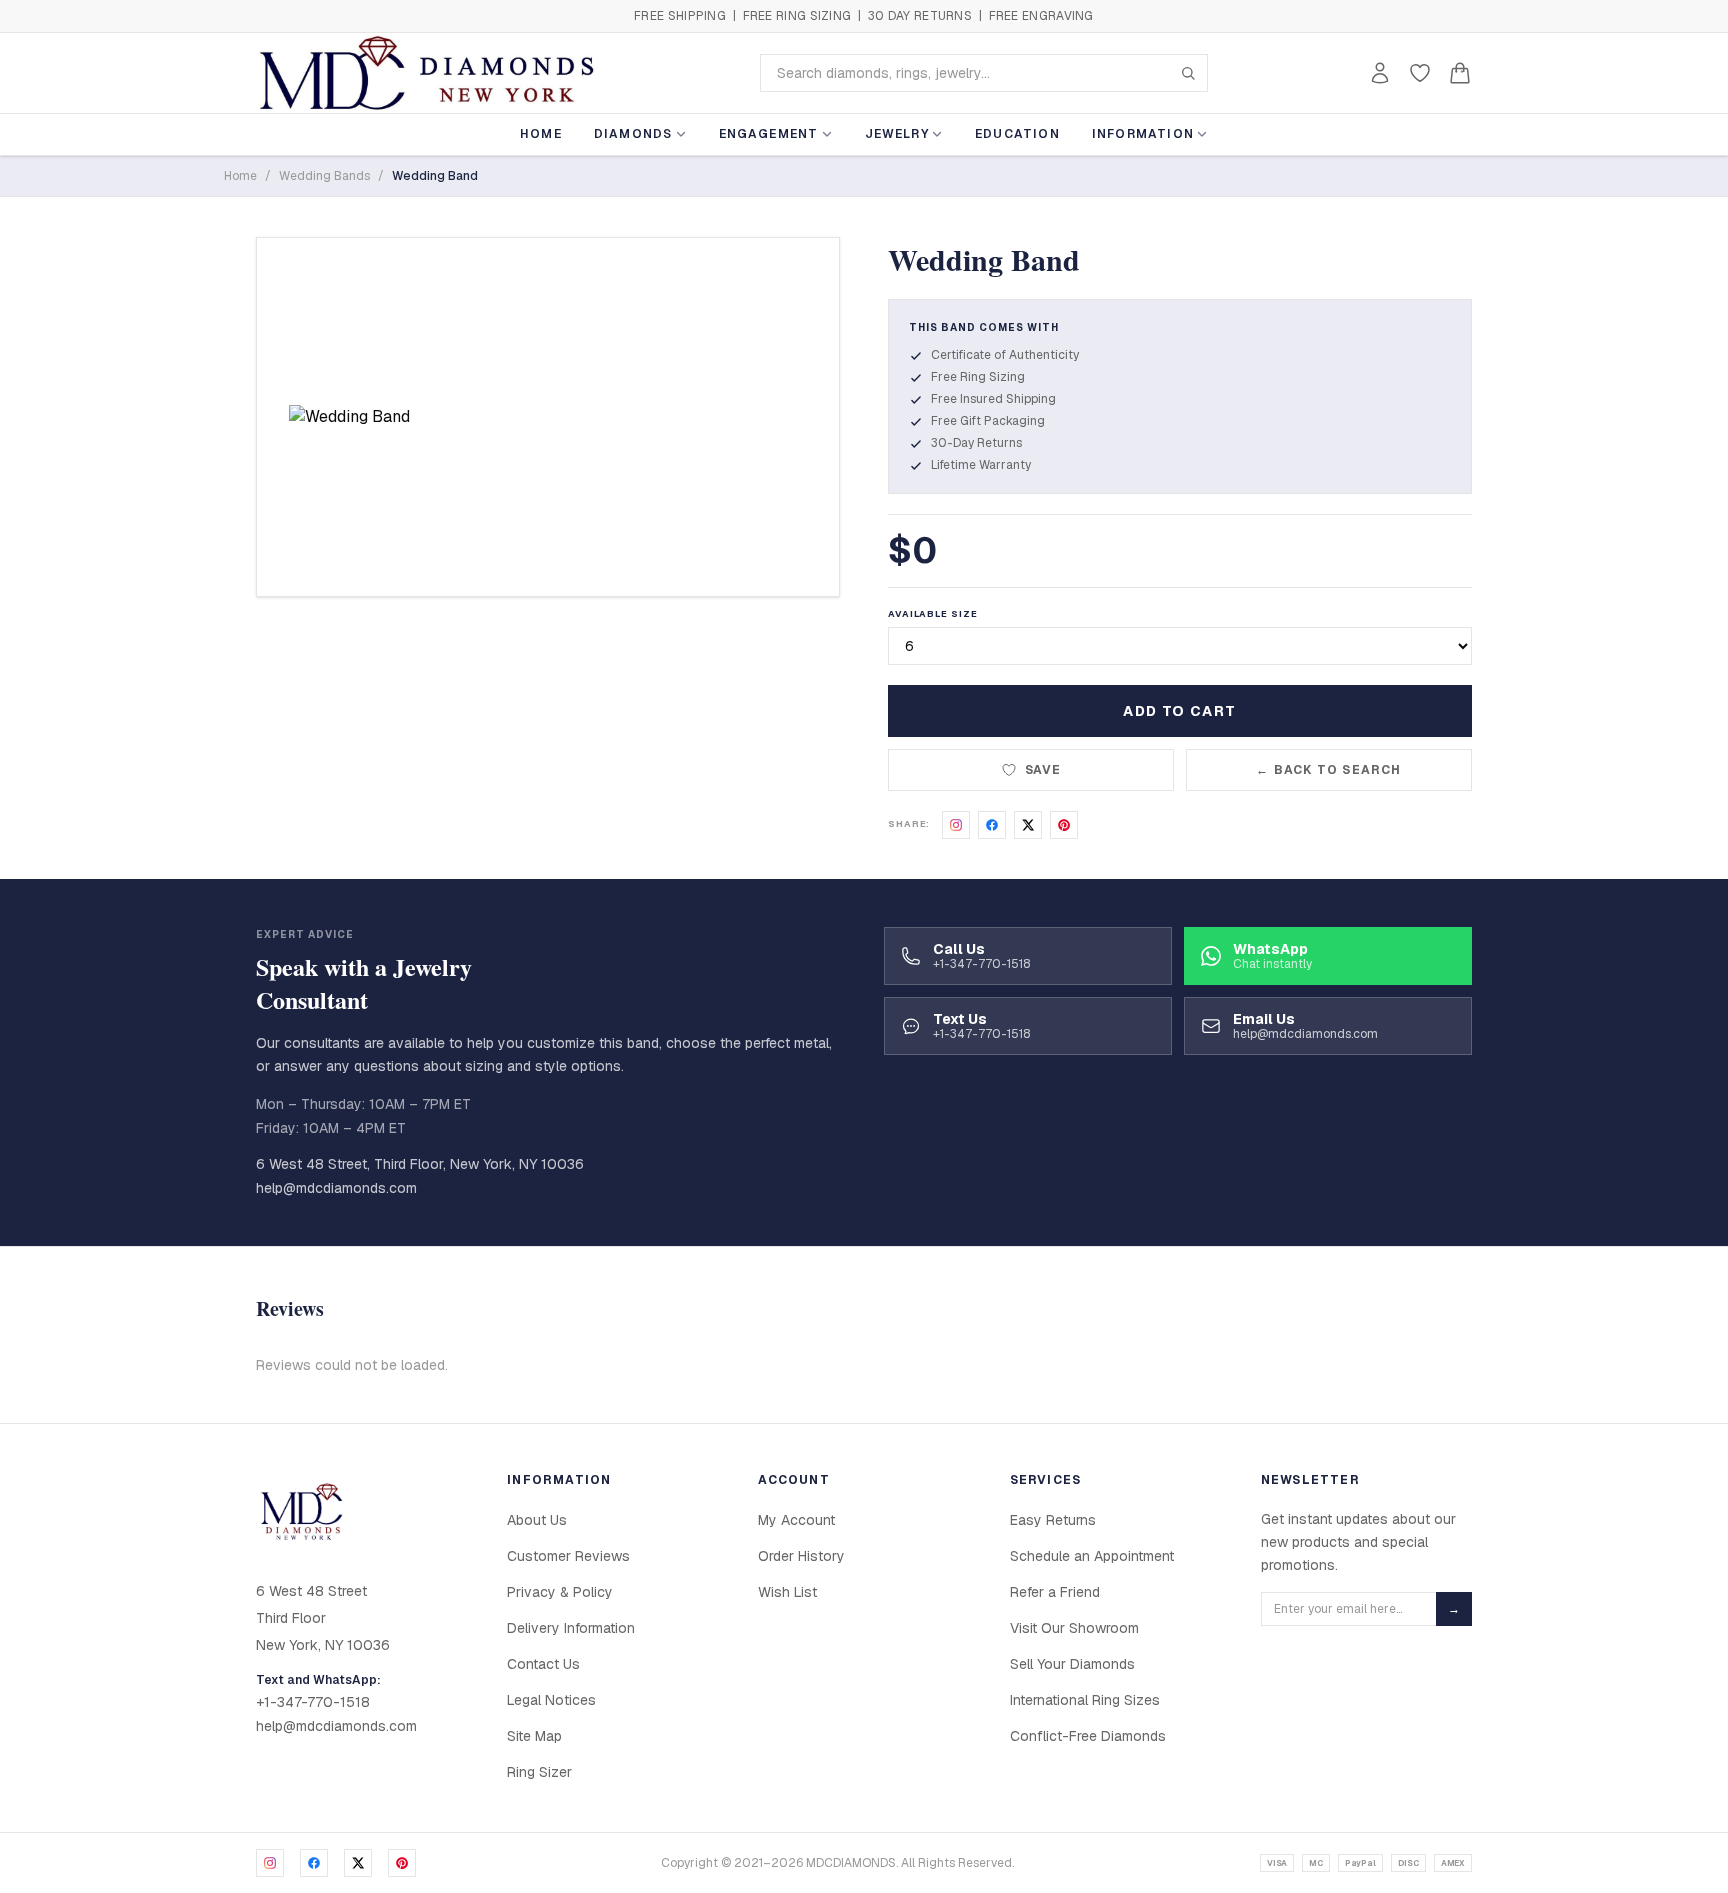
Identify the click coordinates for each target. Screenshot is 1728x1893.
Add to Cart (1179, 711)
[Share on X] (1028, 825)
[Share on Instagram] (956, 825)
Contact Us (543, 1664)
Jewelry (897, 134)
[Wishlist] (1420, 73)
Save (1043, 770)
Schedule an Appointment (1092, 1556)
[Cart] (1460, 73)
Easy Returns (1053, 1520)
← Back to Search (1328, 770)
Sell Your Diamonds (1072, 1664)
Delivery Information (571, 1628)
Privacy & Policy (560, 1592)
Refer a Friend (1055, 1592)
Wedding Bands (324, 176)
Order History (801, 1556)
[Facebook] (314, 1863)
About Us (537, 1520)
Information (1143, 134)
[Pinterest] (402, 1863)
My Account (796, 1520)
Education (1017, 134)
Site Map (534, 1736)
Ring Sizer (539, 1772)
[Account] (1380, 73)
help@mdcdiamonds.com (336, 1188)
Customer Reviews (568, 1556)
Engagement (769, 134)
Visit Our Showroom (1074, 1628)
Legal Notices (551, 1700)
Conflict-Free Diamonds (1088, 1736)
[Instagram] (270, 1863)
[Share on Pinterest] (1064, 825)
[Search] (1188, 73)
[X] (358, 1863)
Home (541, 134)
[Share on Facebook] (992, 825)
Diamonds (633, 134)
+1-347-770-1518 (313, 1702)
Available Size (933, 614)
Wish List (787, 1592)
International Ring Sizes (1085, 1700)
